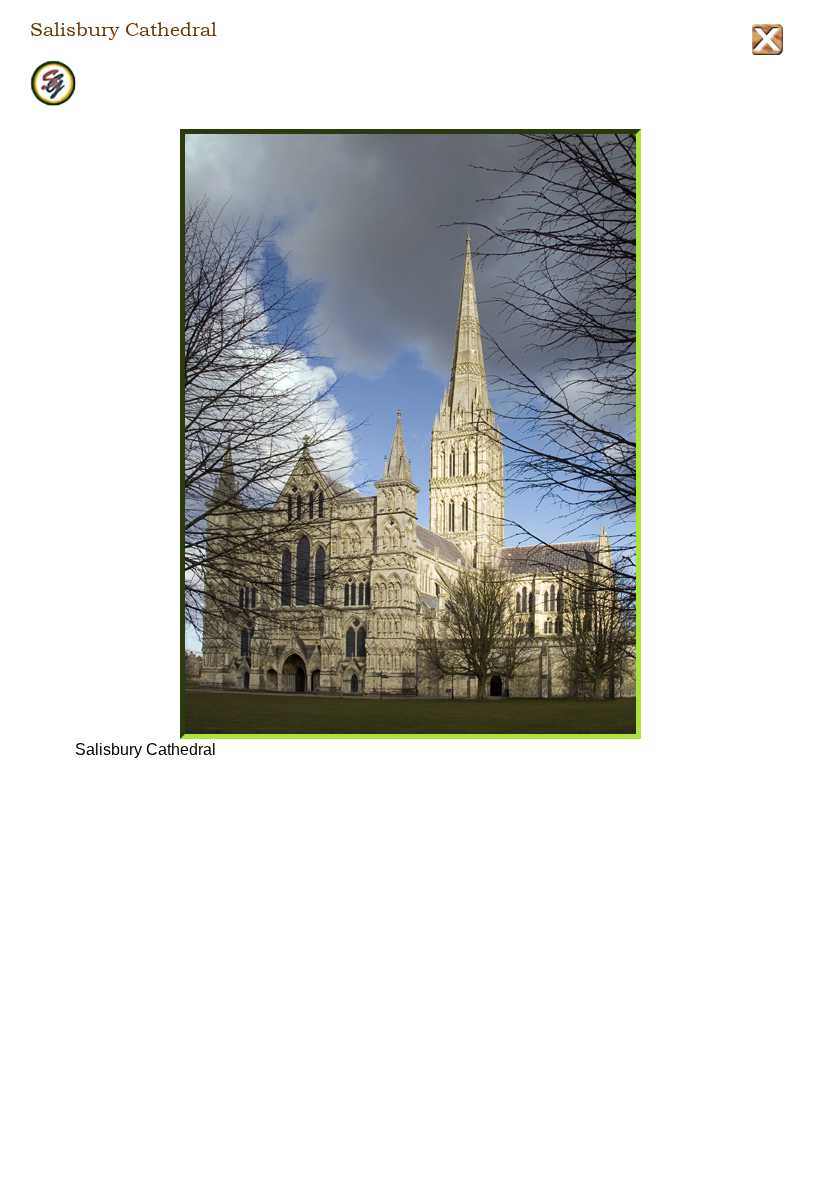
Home (410, 84)
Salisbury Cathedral (123, 30)
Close (767, 39)
